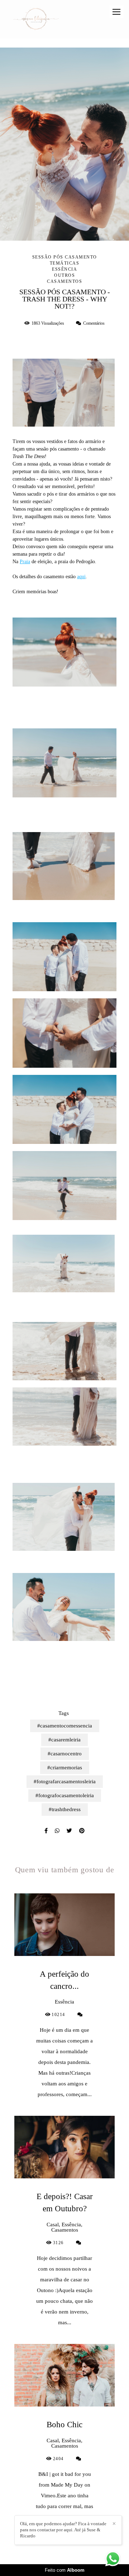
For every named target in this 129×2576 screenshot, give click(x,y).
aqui (81, 577)
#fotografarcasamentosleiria (65, 1781)
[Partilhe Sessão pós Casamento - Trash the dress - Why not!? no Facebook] (46, 1831)
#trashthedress (65, 1809)
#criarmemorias (65, 1768)
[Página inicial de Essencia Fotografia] (36, 19)
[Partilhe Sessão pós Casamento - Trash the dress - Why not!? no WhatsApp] (57, 1831)
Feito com (65, 2570)
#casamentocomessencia (65, 1726)
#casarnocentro (65, 1754)
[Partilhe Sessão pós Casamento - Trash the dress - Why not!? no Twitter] (69, 1831)
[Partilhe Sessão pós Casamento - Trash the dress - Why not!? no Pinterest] (82, 1831)
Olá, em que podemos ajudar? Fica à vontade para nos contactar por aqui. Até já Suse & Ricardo (63, 2530)
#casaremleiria (64, 1740)
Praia (25, 562)
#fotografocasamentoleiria (65, 1795)
